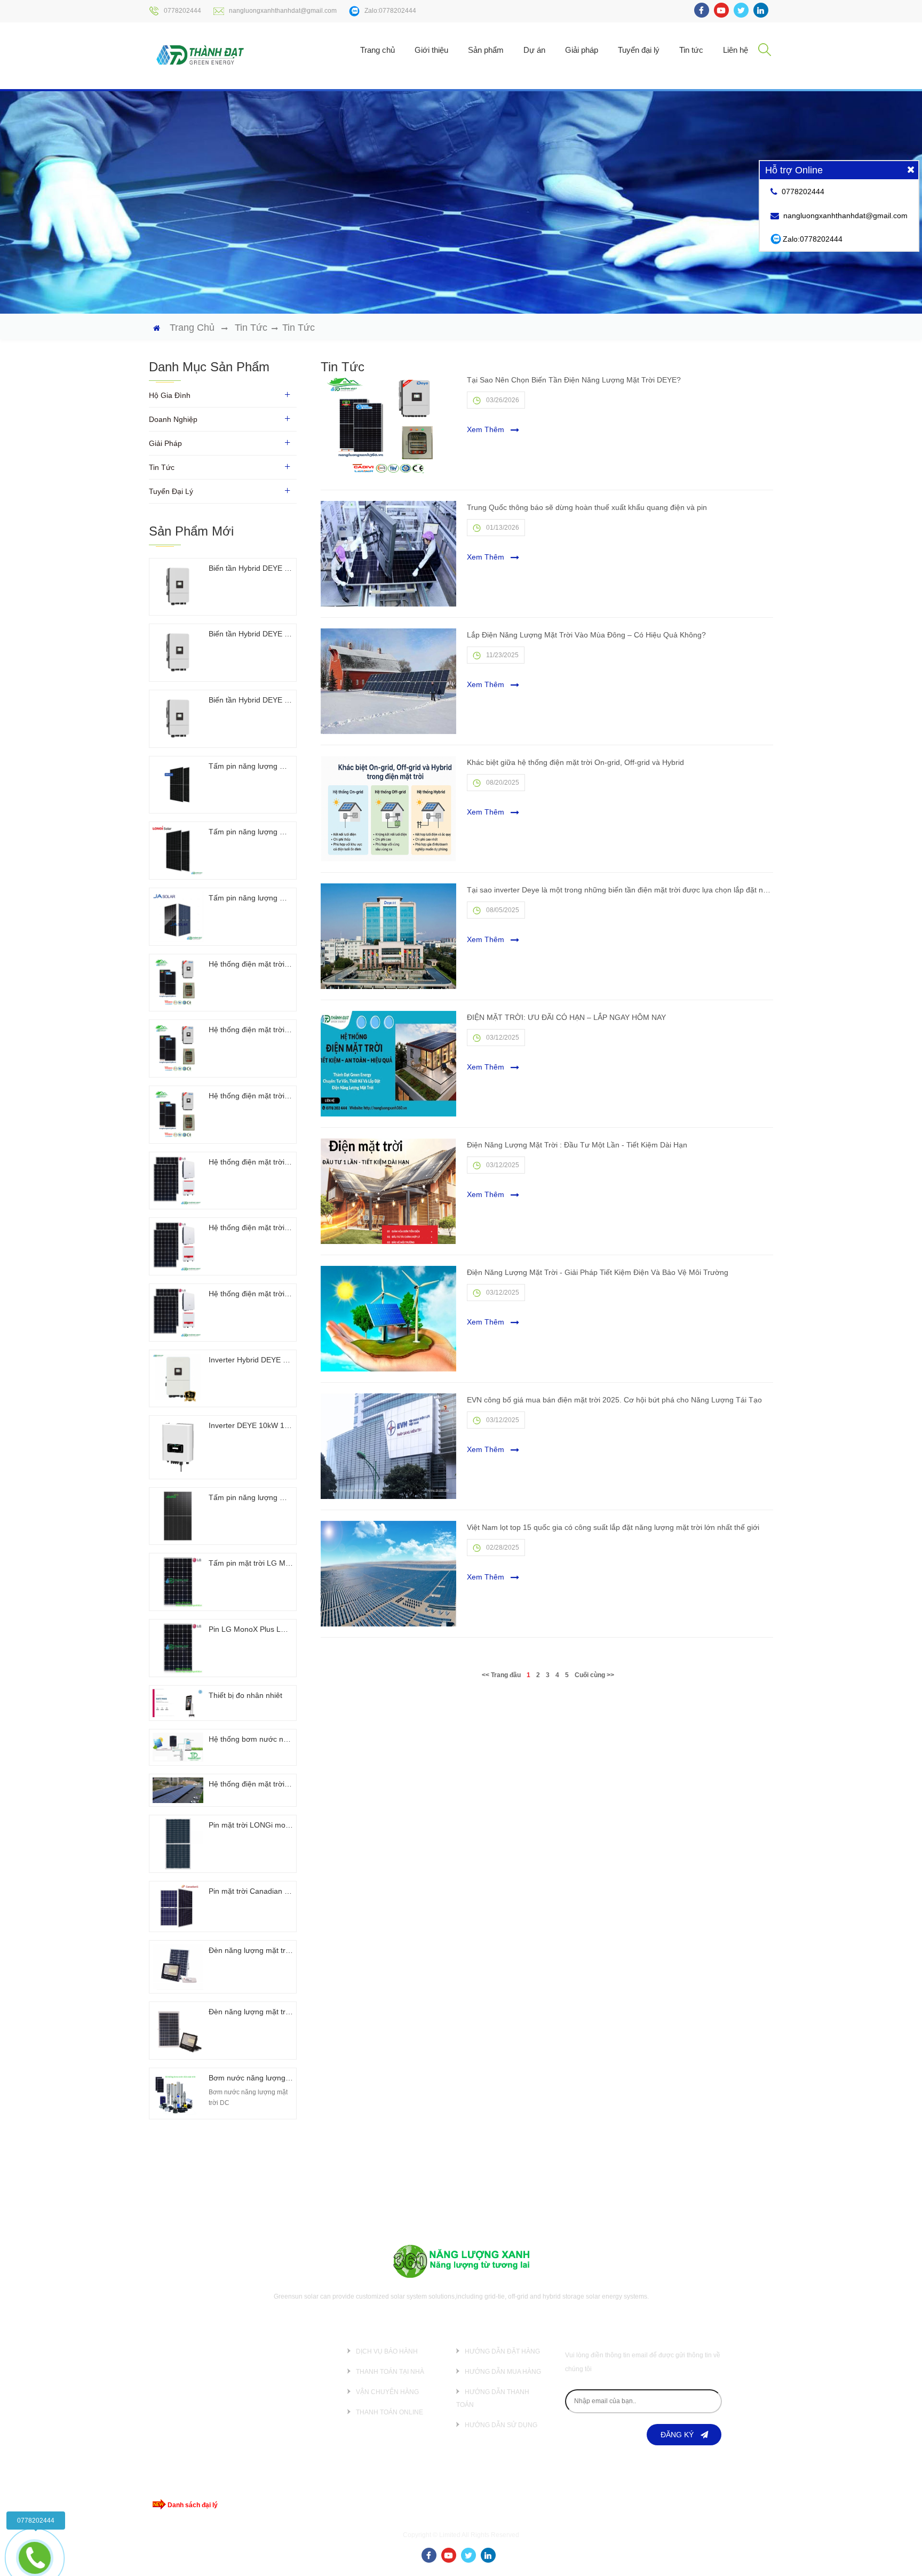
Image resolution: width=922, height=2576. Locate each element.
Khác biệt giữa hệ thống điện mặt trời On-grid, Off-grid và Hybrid (575, 762)
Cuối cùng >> (594, 1675)
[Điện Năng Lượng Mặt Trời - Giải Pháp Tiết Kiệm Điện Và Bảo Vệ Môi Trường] (388, 1319)
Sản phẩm (486, 50)
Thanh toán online (390, 2412)
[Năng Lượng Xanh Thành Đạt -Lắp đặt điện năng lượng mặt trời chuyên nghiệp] (200, 54)
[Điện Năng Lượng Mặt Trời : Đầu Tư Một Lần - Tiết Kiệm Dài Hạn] (388, 1191)
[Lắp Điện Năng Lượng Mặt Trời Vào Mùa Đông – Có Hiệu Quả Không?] (388, 681)
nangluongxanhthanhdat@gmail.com (283, 11)
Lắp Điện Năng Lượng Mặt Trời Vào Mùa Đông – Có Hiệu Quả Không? (586, 635)
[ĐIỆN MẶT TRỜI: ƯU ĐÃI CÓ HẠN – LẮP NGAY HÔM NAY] (388, 1064)
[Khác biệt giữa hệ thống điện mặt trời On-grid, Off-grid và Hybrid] (388, 809)
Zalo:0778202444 (390, 11)
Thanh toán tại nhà (390, 2372)
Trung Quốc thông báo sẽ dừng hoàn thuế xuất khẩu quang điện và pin (587, 507)
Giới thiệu (431, 50)
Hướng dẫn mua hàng (503, 2372)
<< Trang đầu (501, 1675)
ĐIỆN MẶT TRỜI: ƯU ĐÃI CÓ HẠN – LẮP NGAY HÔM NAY (566, 1017)
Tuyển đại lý (639, 50)
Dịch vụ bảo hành (387, 2351)
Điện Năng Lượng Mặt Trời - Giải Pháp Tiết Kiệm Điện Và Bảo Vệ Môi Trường (598, 1272)
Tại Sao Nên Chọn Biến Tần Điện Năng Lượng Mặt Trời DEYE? (574, 380)
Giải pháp (582, 50)
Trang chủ (377, 50)
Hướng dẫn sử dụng (501, 2425)
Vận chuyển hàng (387, 2392)
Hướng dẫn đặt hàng (502, 2351)
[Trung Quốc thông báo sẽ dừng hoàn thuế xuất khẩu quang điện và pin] (388, 554)
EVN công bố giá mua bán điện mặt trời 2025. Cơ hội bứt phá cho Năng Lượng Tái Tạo (614, 1400)
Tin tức (691, 50)
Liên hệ (736, 50)
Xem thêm (487, 429)
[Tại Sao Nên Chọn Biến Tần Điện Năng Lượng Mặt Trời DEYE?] (388, 426)
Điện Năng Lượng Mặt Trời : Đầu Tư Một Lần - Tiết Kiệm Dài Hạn (577, 1145)
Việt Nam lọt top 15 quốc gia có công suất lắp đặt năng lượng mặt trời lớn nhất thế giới (613, 1527)
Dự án (534, 50)
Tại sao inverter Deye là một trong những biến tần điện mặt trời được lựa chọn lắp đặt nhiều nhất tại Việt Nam (620, 890)
